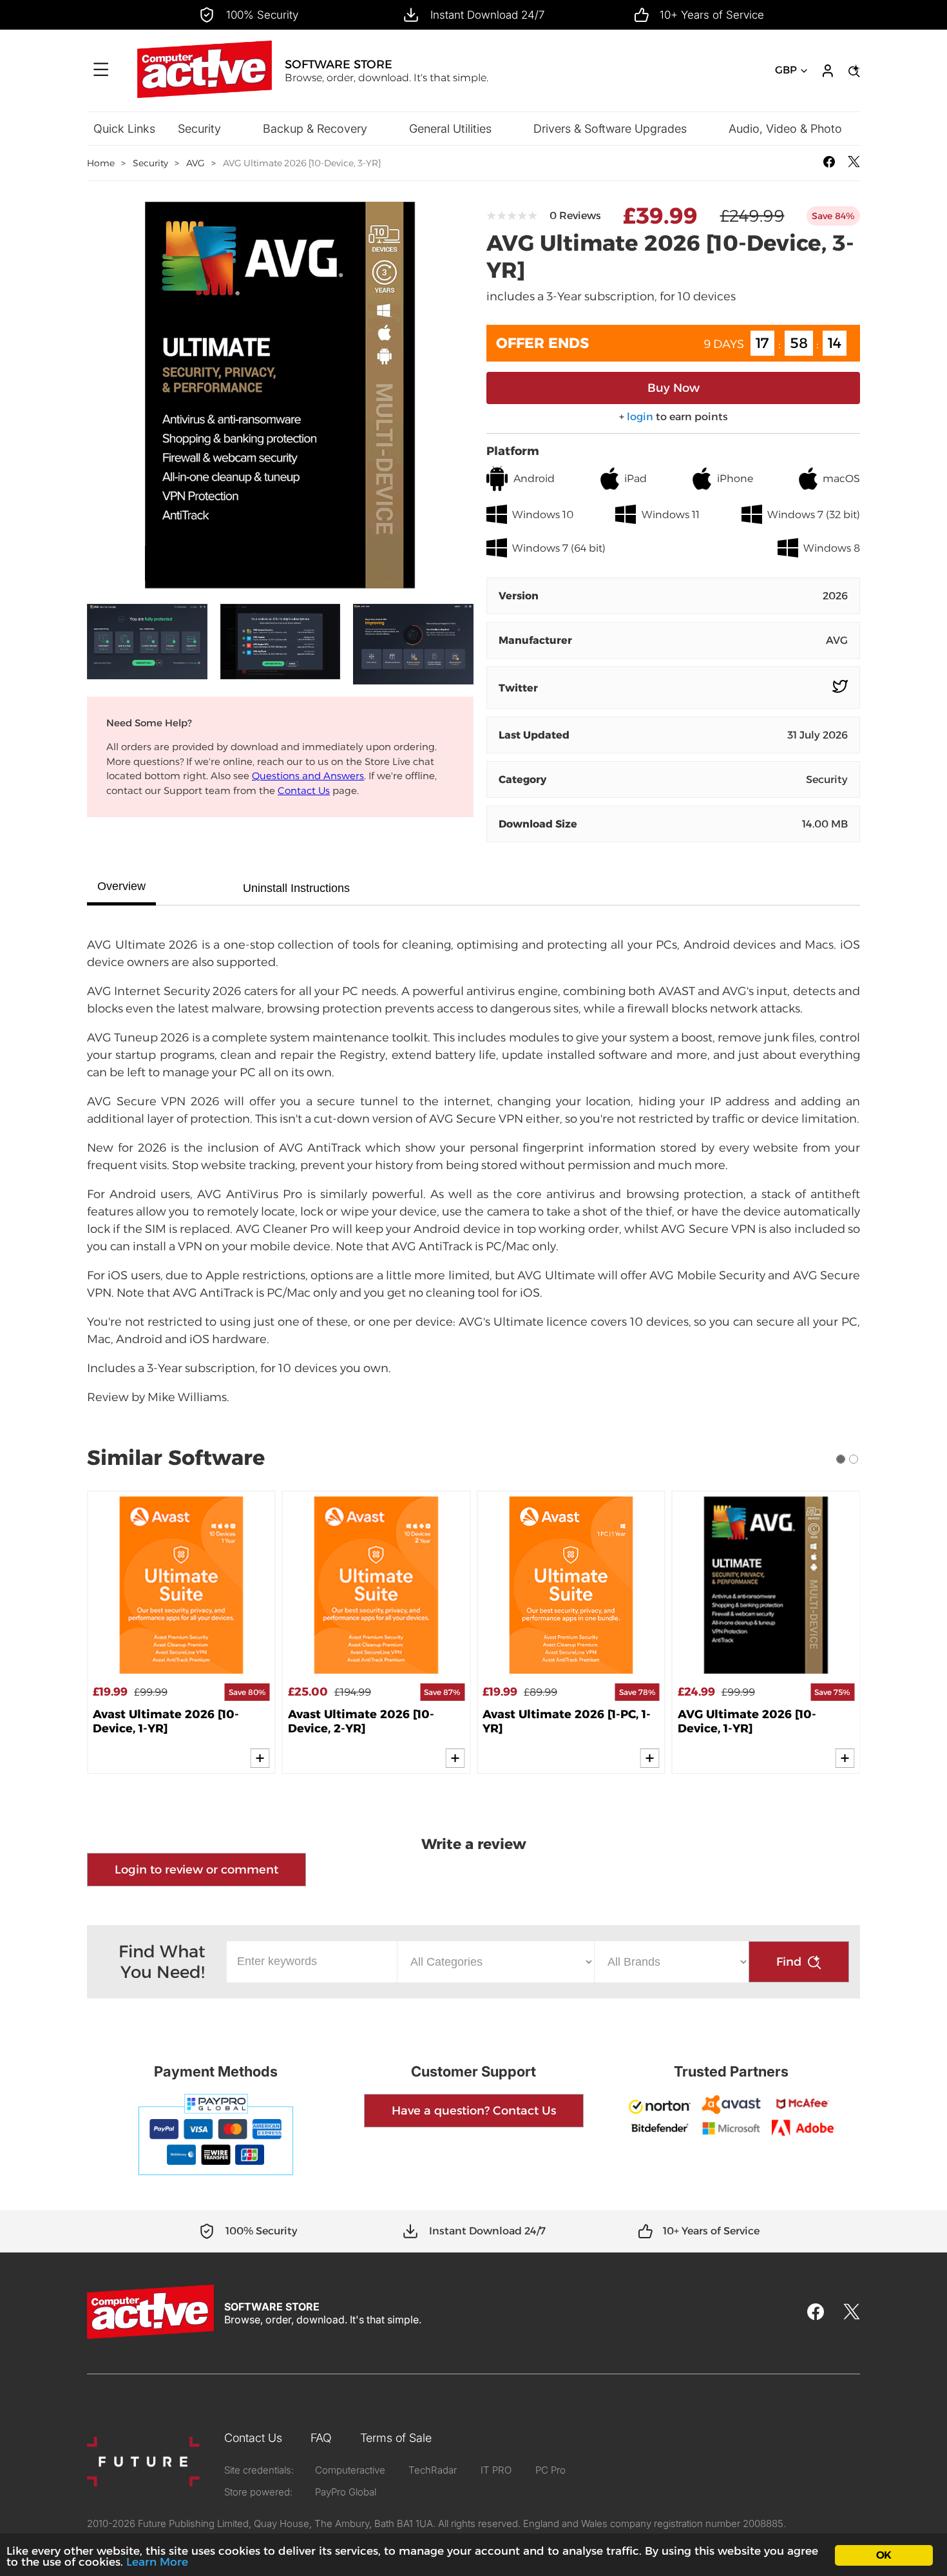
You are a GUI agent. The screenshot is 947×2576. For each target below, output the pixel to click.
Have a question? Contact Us (474, 2111)
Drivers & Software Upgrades (610, 129)
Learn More (157, 2562)
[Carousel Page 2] (854, 1459)
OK (884, 2555)
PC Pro (550, 2470)
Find (789, 1962)
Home (101, 163)
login (640, 417)
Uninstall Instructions (296, 888)
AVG (196, 163)
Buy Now (674, 388)
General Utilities (450, 129)
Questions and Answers (308, 776)
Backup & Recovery (315, 129)
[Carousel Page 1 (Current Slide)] (841, 1459)
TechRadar (433, 2470)
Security (199, 129)
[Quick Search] (852, 71)
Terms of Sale (396, 2438)
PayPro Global (346, 2492)
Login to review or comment (196, 1870)
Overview (121, 886)
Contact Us (304, 790)
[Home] (204, 94)
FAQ (321, 2438)
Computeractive (350, 2470)
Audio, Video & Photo (785, 129)
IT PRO (496, 2470)
